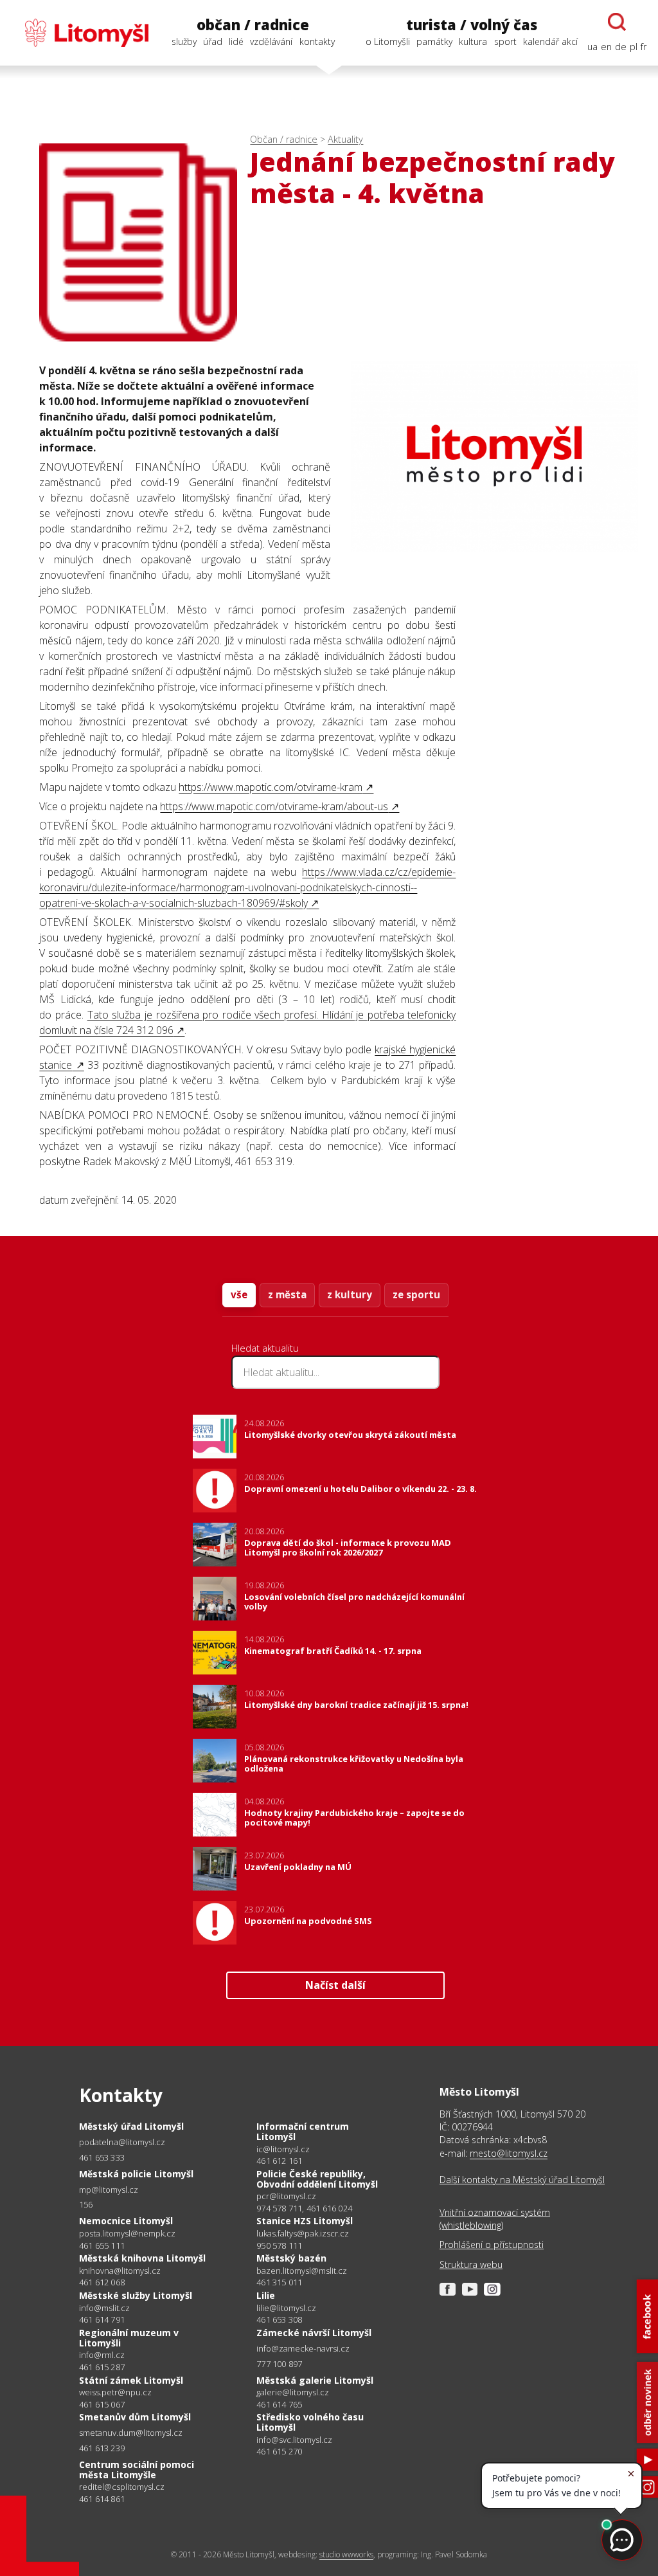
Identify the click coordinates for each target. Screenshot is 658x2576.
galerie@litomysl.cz (293, 2392)
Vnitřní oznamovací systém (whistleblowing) (495, 2219)
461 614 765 (279, 2404)
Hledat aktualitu (265, 1348)
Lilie (266, 2295)
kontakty (317, 41)
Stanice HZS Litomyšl (305, 2221)
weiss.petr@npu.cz (115, 2392)
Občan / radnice (284, 139)
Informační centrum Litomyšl (303, 2131)
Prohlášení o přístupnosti (492, 2245)
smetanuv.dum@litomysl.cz (131, 2433)
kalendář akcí (550, 41)
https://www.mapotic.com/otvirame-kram (271, 787)
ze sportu (416, 1294)
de (621, 47)
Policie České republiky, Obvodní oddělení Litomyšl (317, 2179)
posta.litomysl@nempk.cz (127, 2234)
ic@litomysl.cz (283, 2149)
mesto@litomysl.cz (509, 2153)
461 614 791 (102, 2319)
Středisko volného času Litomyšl (310, 2422)
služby (184, 41)
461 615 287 (102, 2367)
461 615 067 (102, 2404)
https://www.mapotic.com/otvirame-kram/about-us (274, 806)
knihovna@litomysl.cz (120, 2271)
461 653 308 (279, 2319)
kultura (473, 41)
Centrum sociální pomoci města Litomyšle (137, 2470)
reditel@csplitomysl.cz (122, 2487)
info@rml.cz (102, 2355)
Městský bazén (291, 2258)
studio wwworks (346, 2554)
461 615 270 (279, 2451)
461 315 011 (279, 2282)
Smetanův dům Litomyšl (135, 2417)
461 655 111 (102, 2245)
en (606, 47)
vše (239, 1294)
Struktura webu (471, 2264)
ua (592, 47)
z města (287, 1294)
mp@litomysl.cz (109, 2190)
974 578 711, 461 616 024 (304, 2208)
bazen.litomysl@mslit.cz (302, 2271)
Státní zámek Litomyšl (131, 2380)
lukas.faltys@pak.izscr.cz (303, 2234)
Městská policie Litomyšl (136, 2174)
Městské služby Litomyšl (136, 2295)
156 (86, 2204)
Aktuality (345, 139)
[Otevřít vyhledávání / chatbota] (617, 22)
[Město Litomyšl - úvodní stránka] (80, 33)
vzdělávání (271, 41)
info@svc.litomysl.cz (294, 2440)
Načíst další (335, 1985)
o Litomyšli (388, 41)
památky (434, 41)
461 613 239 (102, 2448)
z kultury (350, 1294)
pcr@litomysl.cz (286, 2196)
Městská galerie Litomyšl (315, 2380)
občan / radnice (253, 25)
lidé (236, 41)
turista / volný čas (472, 25)
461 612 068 (102, 2282)
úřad (213, 41)
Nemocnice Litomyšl (126, 2221)
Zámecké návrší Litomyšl (314, 2333)
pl (634, 47)
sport (505, 41)
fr (644, 47)
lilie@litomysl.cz (286, 2308)
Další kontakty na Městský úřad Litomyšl (522, 2180)
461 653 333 (102, 2157)
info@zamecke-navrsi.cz (303, 2349)
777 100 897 (279, 2364)
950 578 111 (279, 2245)
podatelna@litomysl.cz (122, 2142)
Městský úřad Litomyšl (131, 2126)
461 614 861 (102, 2499)
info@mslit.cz (104, 2308)
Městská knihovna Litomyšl (142, 2258)
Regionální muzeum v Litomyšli (129, 2338)
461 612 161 (279, 2161)
